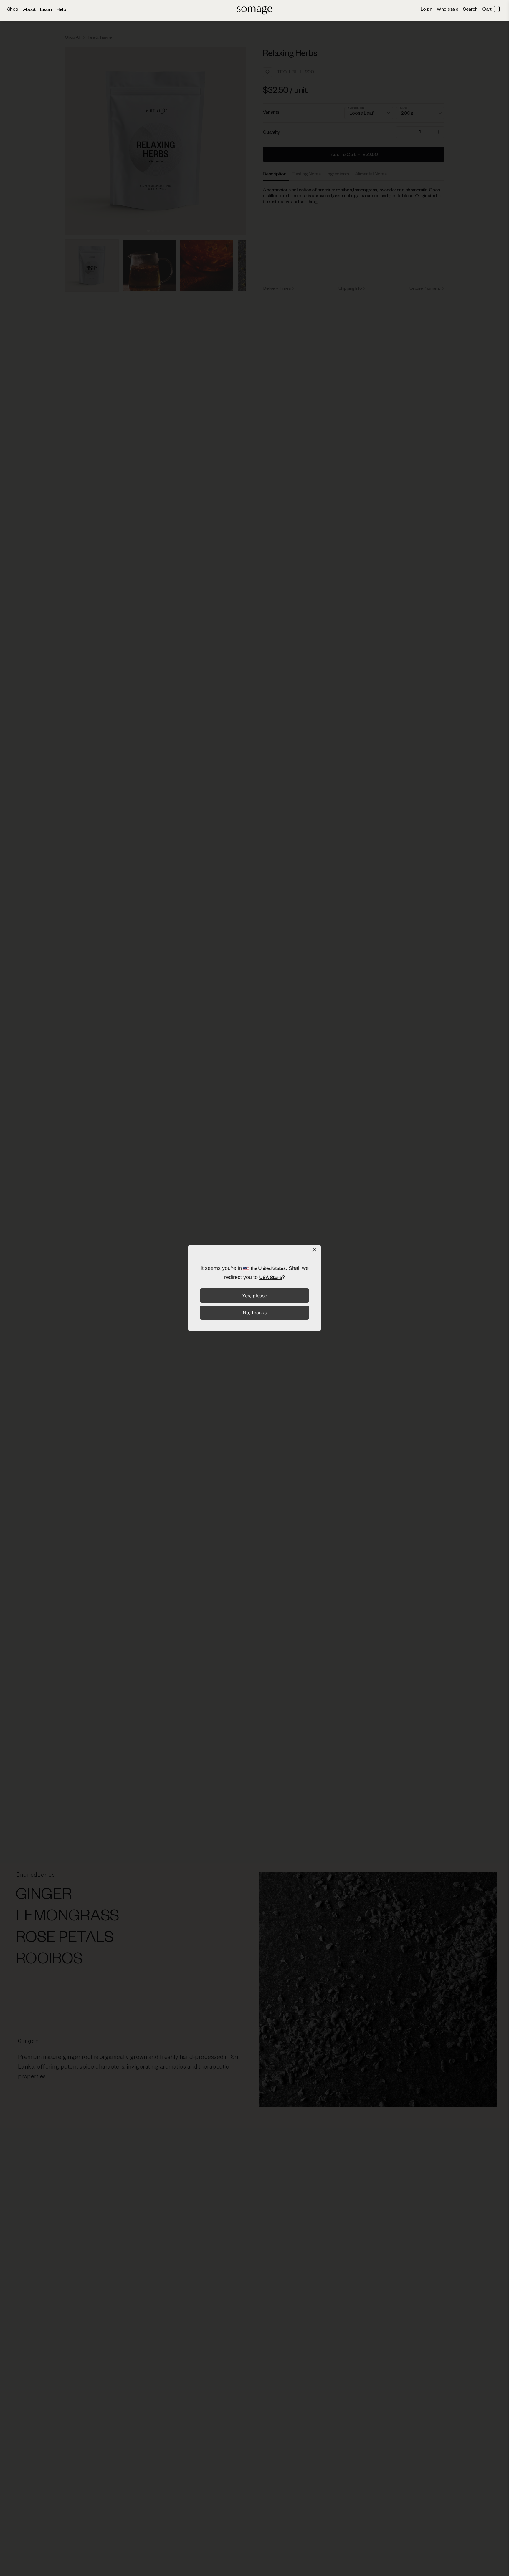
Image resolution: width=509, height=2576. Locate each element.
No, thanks (255, 1313)
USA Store (271, 1278)
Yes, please (255, 1296)
